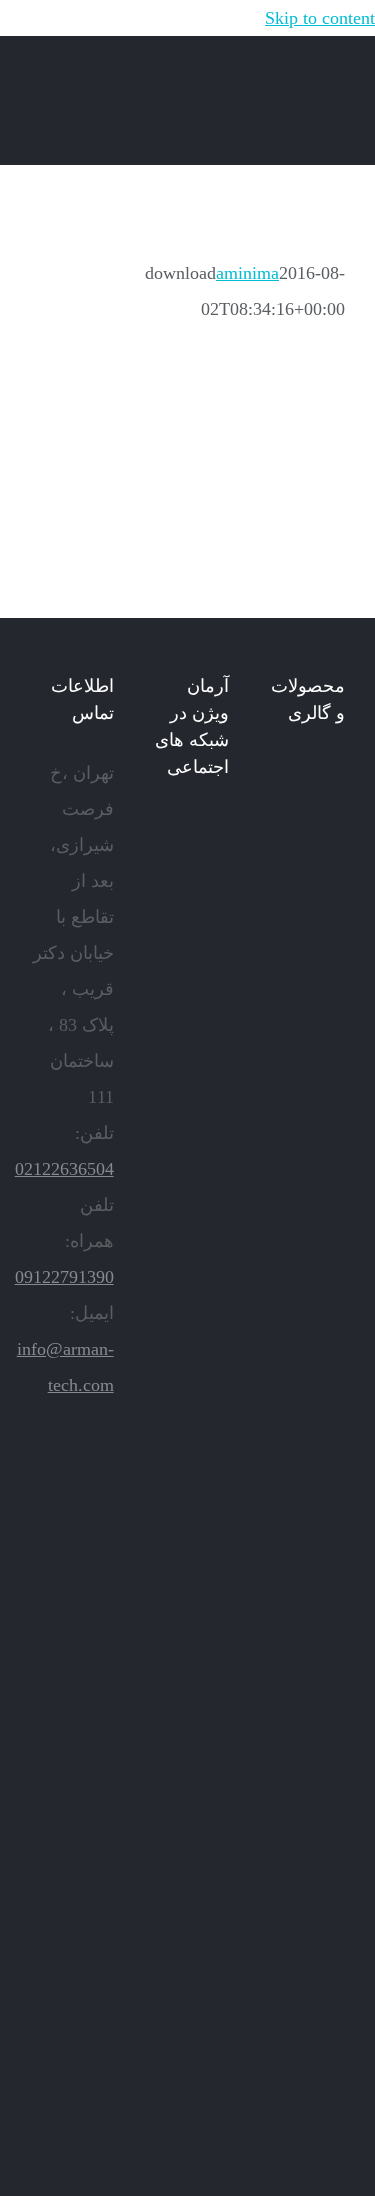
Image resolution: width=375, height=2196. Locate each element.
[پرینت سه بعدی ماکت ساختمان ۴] (310, 1637)
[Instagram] (195, 828)
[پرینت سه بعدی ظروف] (310, 1721)
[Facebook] (223, 828)
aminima (247, 273)
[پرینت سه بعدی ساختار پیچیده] (310, 1805)
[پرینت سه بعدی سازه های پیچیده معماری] (310, 1049)
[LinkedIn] (167, 828)
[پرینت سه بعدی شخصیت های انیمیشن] (310, 1553)
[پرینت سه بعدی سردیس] (310, 1133)
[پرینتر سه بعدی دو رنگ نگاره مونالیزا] (310, 1217)
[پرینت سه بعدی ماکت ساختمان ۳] (310, 1889)
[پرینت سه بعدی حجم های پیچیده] (310, 965)
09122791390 (64, 1277)
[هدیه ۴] (310, 1301)
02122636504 (64, 1169)
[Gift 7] (310, 881)
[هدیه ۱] (310, 1469)
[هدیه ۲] (310, 1385)
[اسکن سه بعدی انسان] (310, 797)
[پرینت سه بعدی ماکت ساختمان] (310, 2141)
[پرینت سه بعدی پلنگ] (310, 1973)
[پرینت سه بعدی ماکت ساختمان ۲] (310, 2057)
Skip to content (320, 18)
